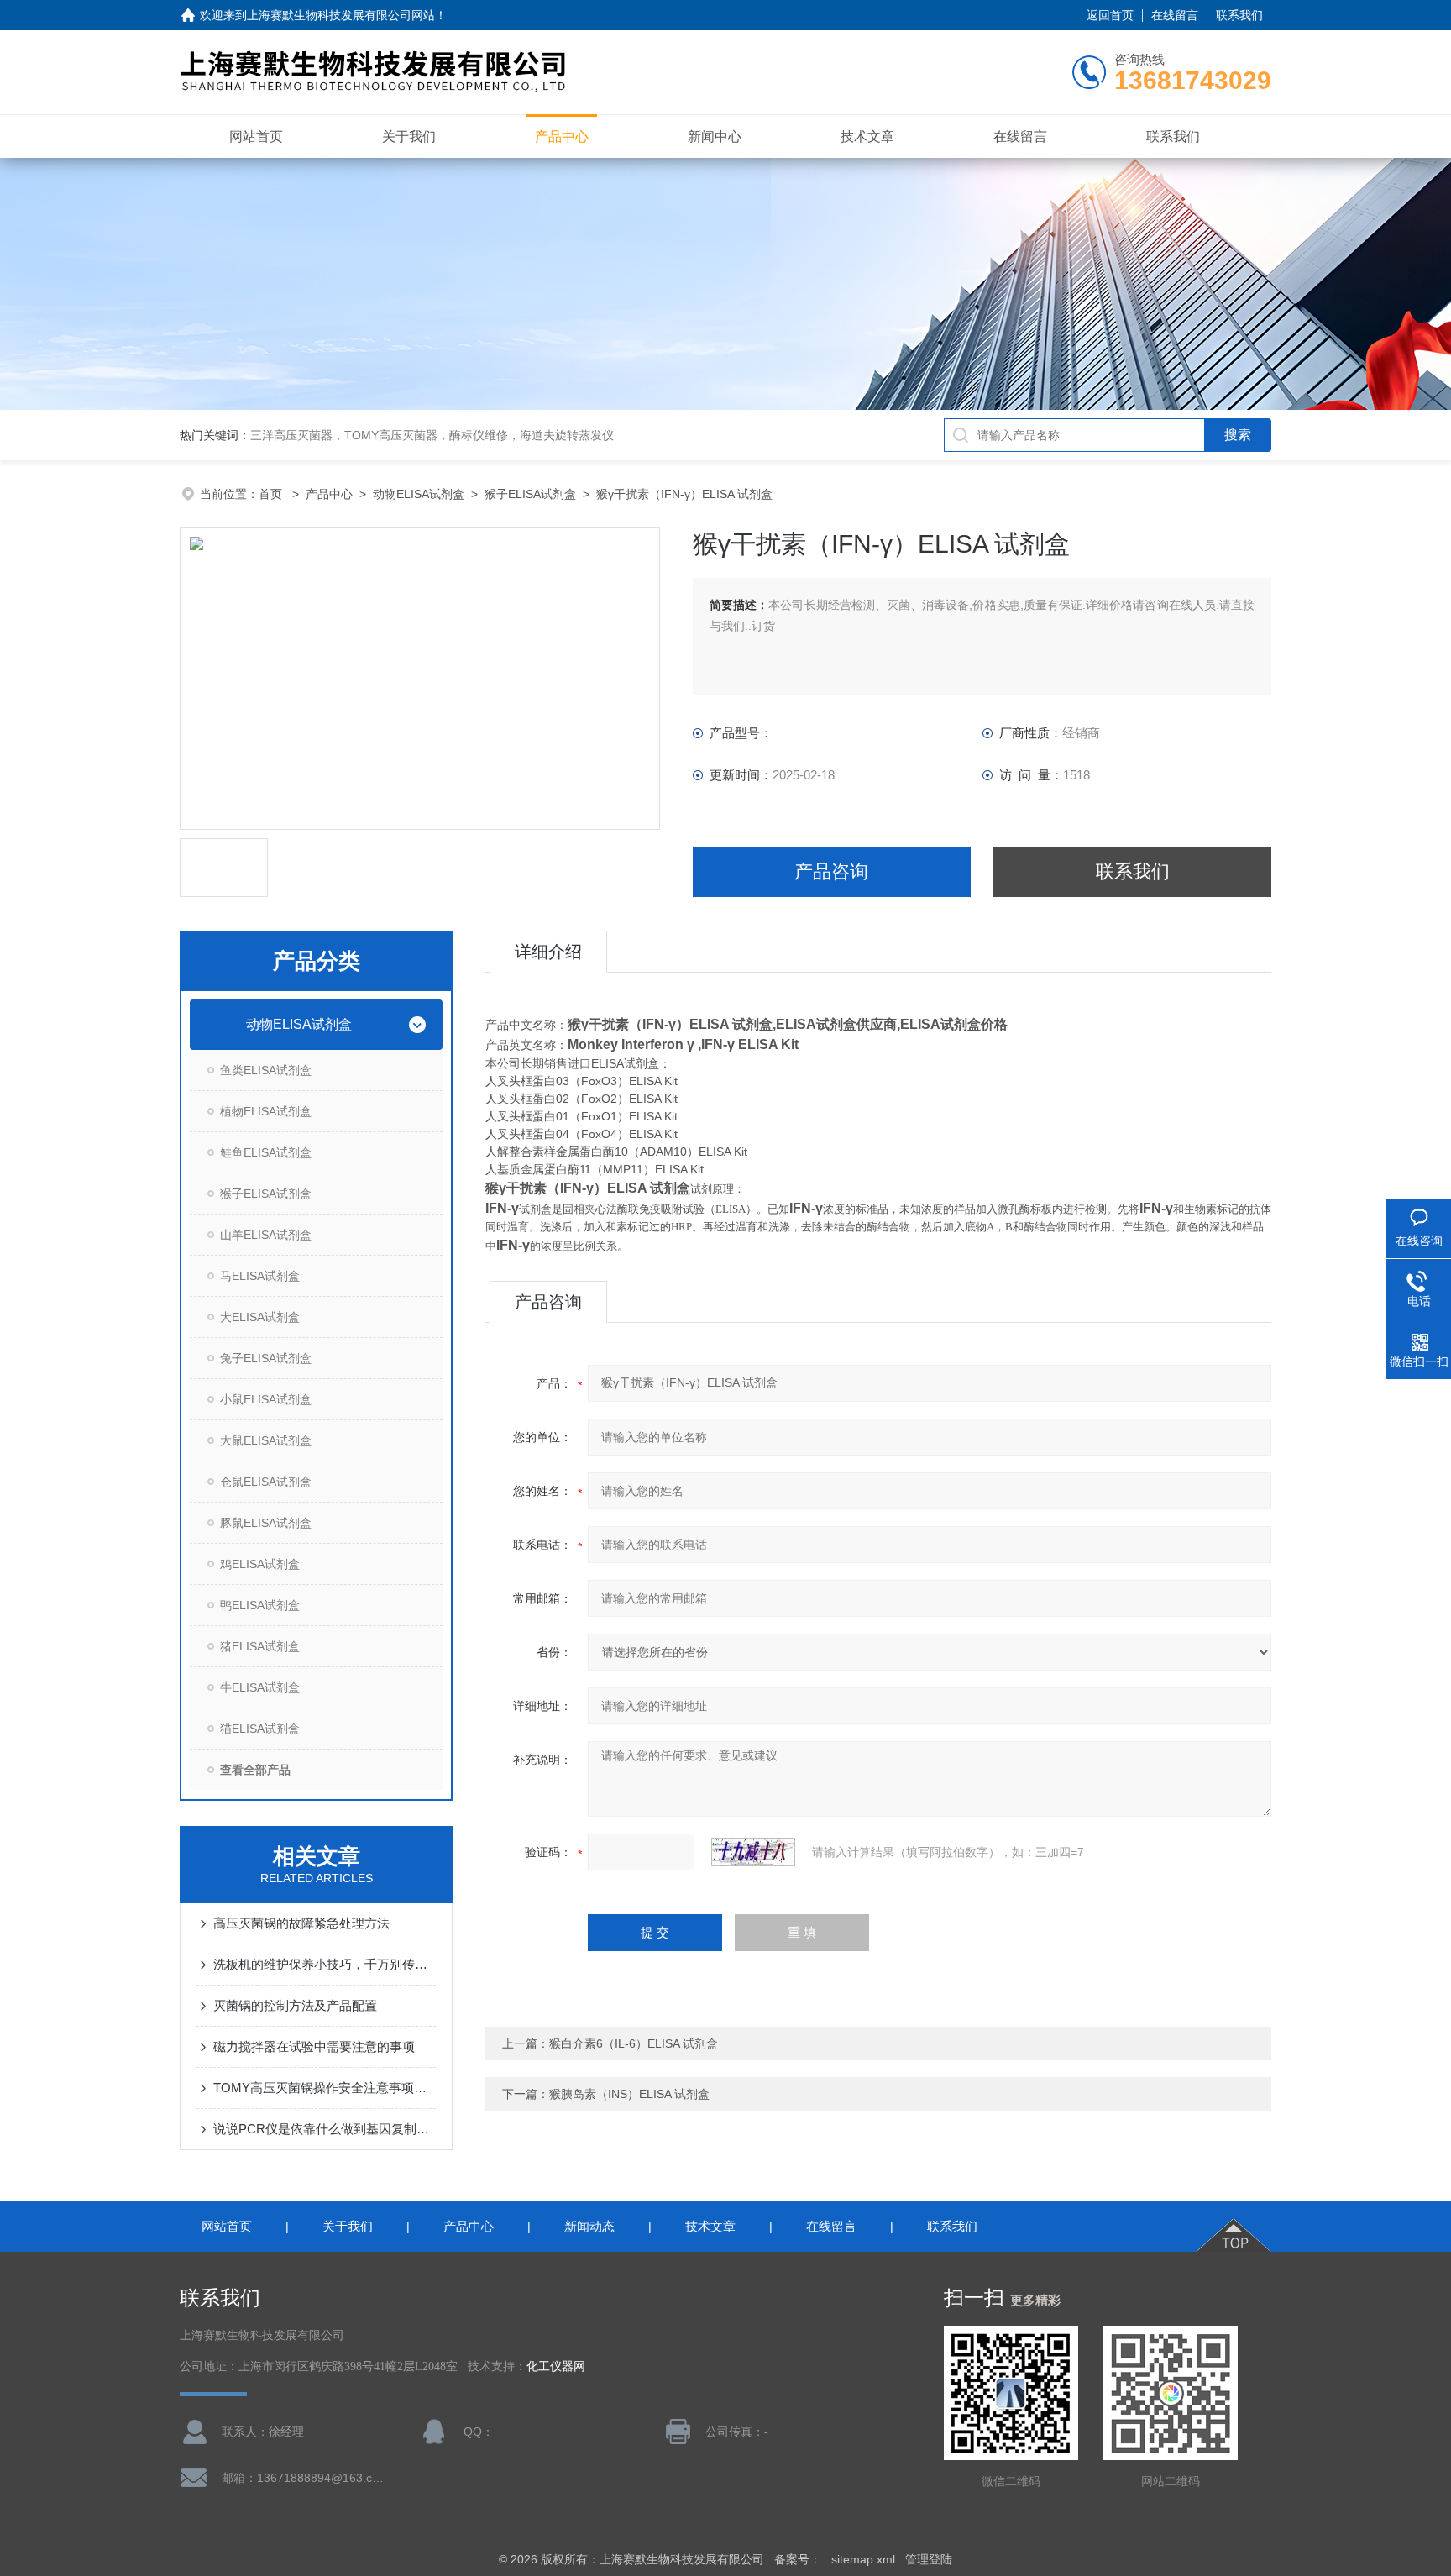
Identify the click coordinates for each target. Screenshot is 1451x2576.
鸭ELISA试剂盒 (260, 1605)
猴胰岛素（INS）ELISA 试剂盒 (629, 2094)
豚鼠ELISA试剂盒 (266, 1523)
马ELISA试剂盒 (260, 1276)
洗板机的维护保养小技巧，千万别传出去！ (325, 1964)
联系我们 (1239, 15)
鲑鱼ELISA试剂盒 (266, 1152)
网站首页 (256, 136)
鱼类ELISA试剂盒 (266, 1070)
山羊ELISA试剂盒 (266, 1235)
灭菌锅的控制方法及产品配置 (295, 2005)
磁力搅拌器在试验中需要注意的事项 (314, 2046)
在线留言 (1175, 15)
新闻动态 (589, 2226)
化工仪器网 (556, 2366)
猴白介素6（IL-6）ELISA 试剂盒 (634, 2043)
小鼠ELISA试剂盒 (266, 1399)
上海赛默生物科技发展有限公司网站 (341, 15)
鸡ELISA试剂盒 (260, 1564)
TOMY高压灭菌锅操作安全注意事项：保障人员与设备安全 (325, 2088)
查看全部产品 (255, 1770)
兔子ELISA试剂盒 (266, 1358)
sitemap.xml (863, 2559)
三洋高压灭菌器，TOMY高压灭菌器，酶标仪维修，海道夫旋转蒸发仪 (432, 435)
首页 (272, 494)
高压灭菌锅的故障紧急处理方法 (301, 1923)
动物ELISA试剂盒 (419, 494)
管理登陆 (929, 2559)
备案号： (798, 2559)
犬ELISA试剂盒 (260, 1317)
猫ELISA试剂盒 (260, 1729)
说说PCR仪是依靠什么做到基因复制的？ (325, 2129)
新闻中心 (715, 136)
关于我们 (409, 136)
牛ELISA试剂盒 (260, 1687)
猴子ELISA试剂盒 (530, 494)
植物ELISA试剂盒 (266, 1111)
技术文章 (867, 136)
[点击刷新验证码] (753, 1852)
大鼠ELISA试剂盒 (266, 1440)
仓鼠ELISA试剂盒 (266, 1482)
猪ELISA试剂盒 (260, 1646)
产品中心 (562, 136)
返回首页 (1110, 15)
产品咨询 (831, 871)
